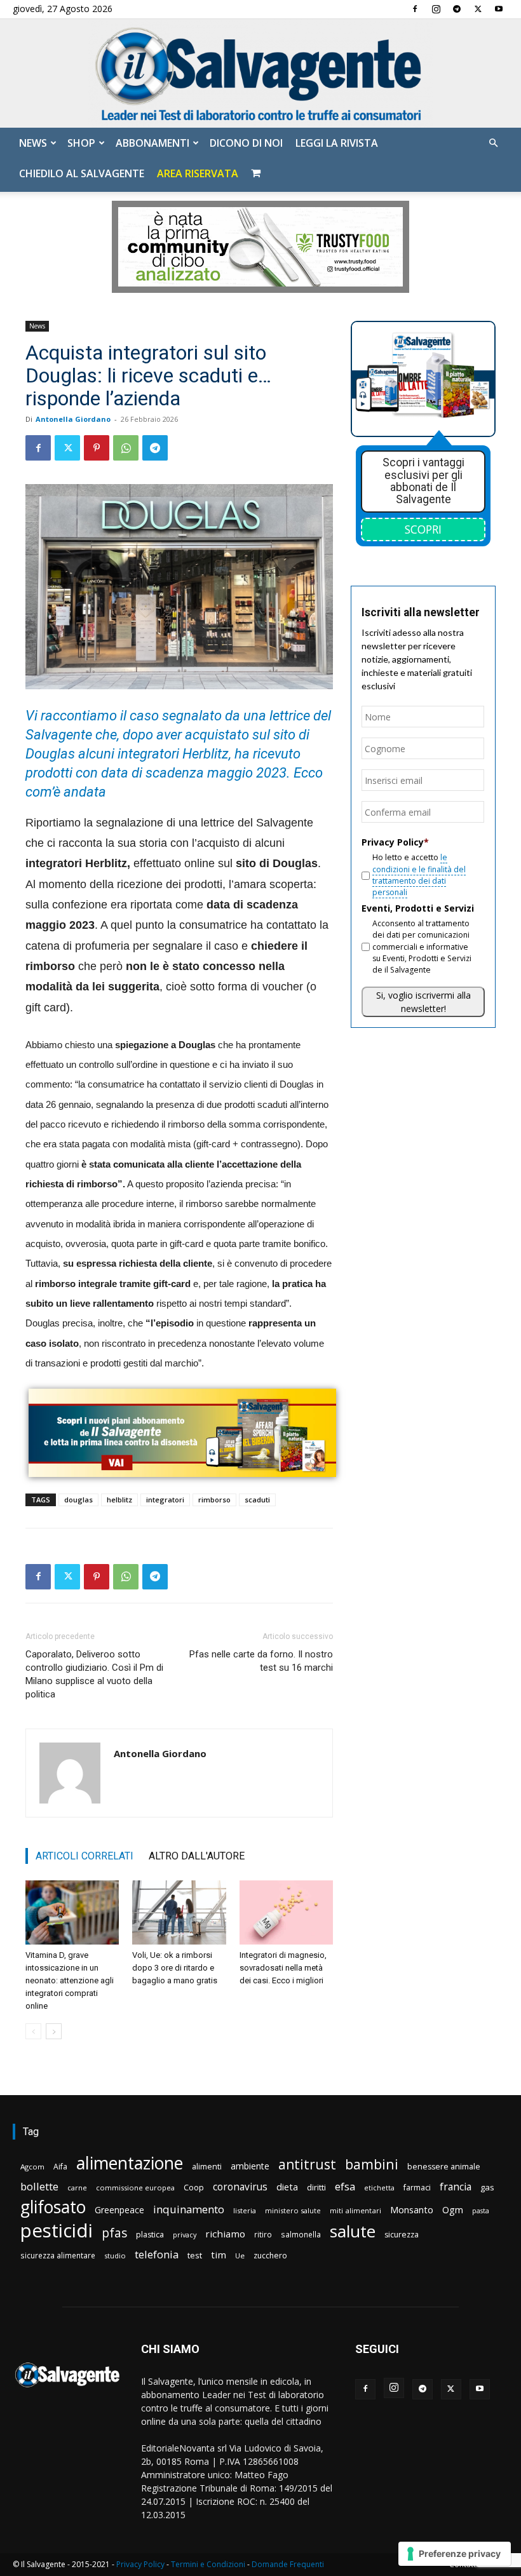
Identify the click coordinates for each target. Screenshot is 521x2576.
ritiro (263, 2234)
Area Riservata (198, 173)
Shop (81, 143)
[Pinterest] (97, 448)
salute (353, 2231)
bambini (372, 2164)
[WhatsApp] (126, 448)
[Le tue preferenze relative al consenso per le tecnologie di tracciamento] (455, 2554)
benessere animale (444, 2167)
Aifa (60, 2167)
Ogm (453, 2210)
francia (456, 2187)
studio (115, 2256)
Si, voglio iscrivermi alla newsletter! (423, 1002)
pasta (481, 2211)
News (33, 143)
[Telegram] (457, 9)
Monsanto (412, 2210)
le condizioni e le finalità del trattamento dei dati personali (419, 875)
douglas (78, 1500)
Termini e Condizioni (208, 2564)
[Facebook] (415, 9)
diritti (316, 2187)
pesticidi (57, 2231)
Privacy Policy (140, 2564)
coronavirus (240, 2187)
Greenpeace (119, 2210)
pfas (114, 2233)
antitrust (307, 2164)
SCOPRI (423, 529)
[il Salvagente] (260, 73)
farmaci (417, 2188)
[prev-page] (33, 2031)
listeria (245, 2210)
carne (77, 2188)
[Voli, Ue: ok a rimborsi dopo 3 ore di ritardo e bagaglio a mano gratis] (179, 1912)
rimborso (214, 1500)
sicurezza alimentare (58, 2255)
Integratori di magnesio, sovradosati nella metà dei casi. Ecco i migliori (283, 1968)
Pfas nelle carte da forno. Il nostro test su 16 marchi (261, 1661)
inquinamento (189, 2209)
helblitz (119, 1500)
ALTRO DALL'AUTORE (197, 1856)
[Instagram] (436, 9)
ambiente (250, 2166)
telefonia (157, 2254)
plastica (150, 2235)
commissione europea (135, 2188)
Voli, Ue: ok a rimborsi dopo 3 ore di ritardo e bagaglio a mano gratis (175, 1968)
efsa (345, 2187)
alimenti (207, 2167)
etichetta (379, 2188)
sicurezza (402, 2235)
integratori (165, 1500)
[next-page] (54, 2031)
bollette (39, 2186)
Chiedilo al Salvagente (82, 173)
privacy (185, 2235)
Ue (240, 2256)
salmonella (301, 2234)
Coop (194, 2187)
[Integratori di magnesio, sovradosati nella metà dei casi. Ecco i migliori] (286, 1912)
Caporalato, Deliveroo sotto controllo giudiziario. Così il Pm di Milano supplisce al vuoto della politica (94, 1674)
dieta (287, 2187)
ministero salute (293, 2210)
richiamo (225, 2234)
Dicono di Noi (246, 143)
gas (487, 2187)
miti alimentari (355, 2210)
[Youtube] (499, 9)
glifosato (53, 2207)
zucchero (270, 2256)
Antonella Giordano (73, 419)
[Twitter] (478, 9)
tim (219, 2255)
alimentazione (130, 2163)
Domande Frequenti (288, 2564)
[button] (493, 143)
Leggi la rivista (337, 143)
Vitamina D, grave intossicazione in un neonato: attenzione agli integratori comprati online (70, 1980)
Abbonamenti (152, 143)
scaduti (257, 1500)
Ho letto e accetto (419, 875)
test (195, 2255)
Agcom (32, 2167)
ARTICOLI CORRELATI (85, 1856)
